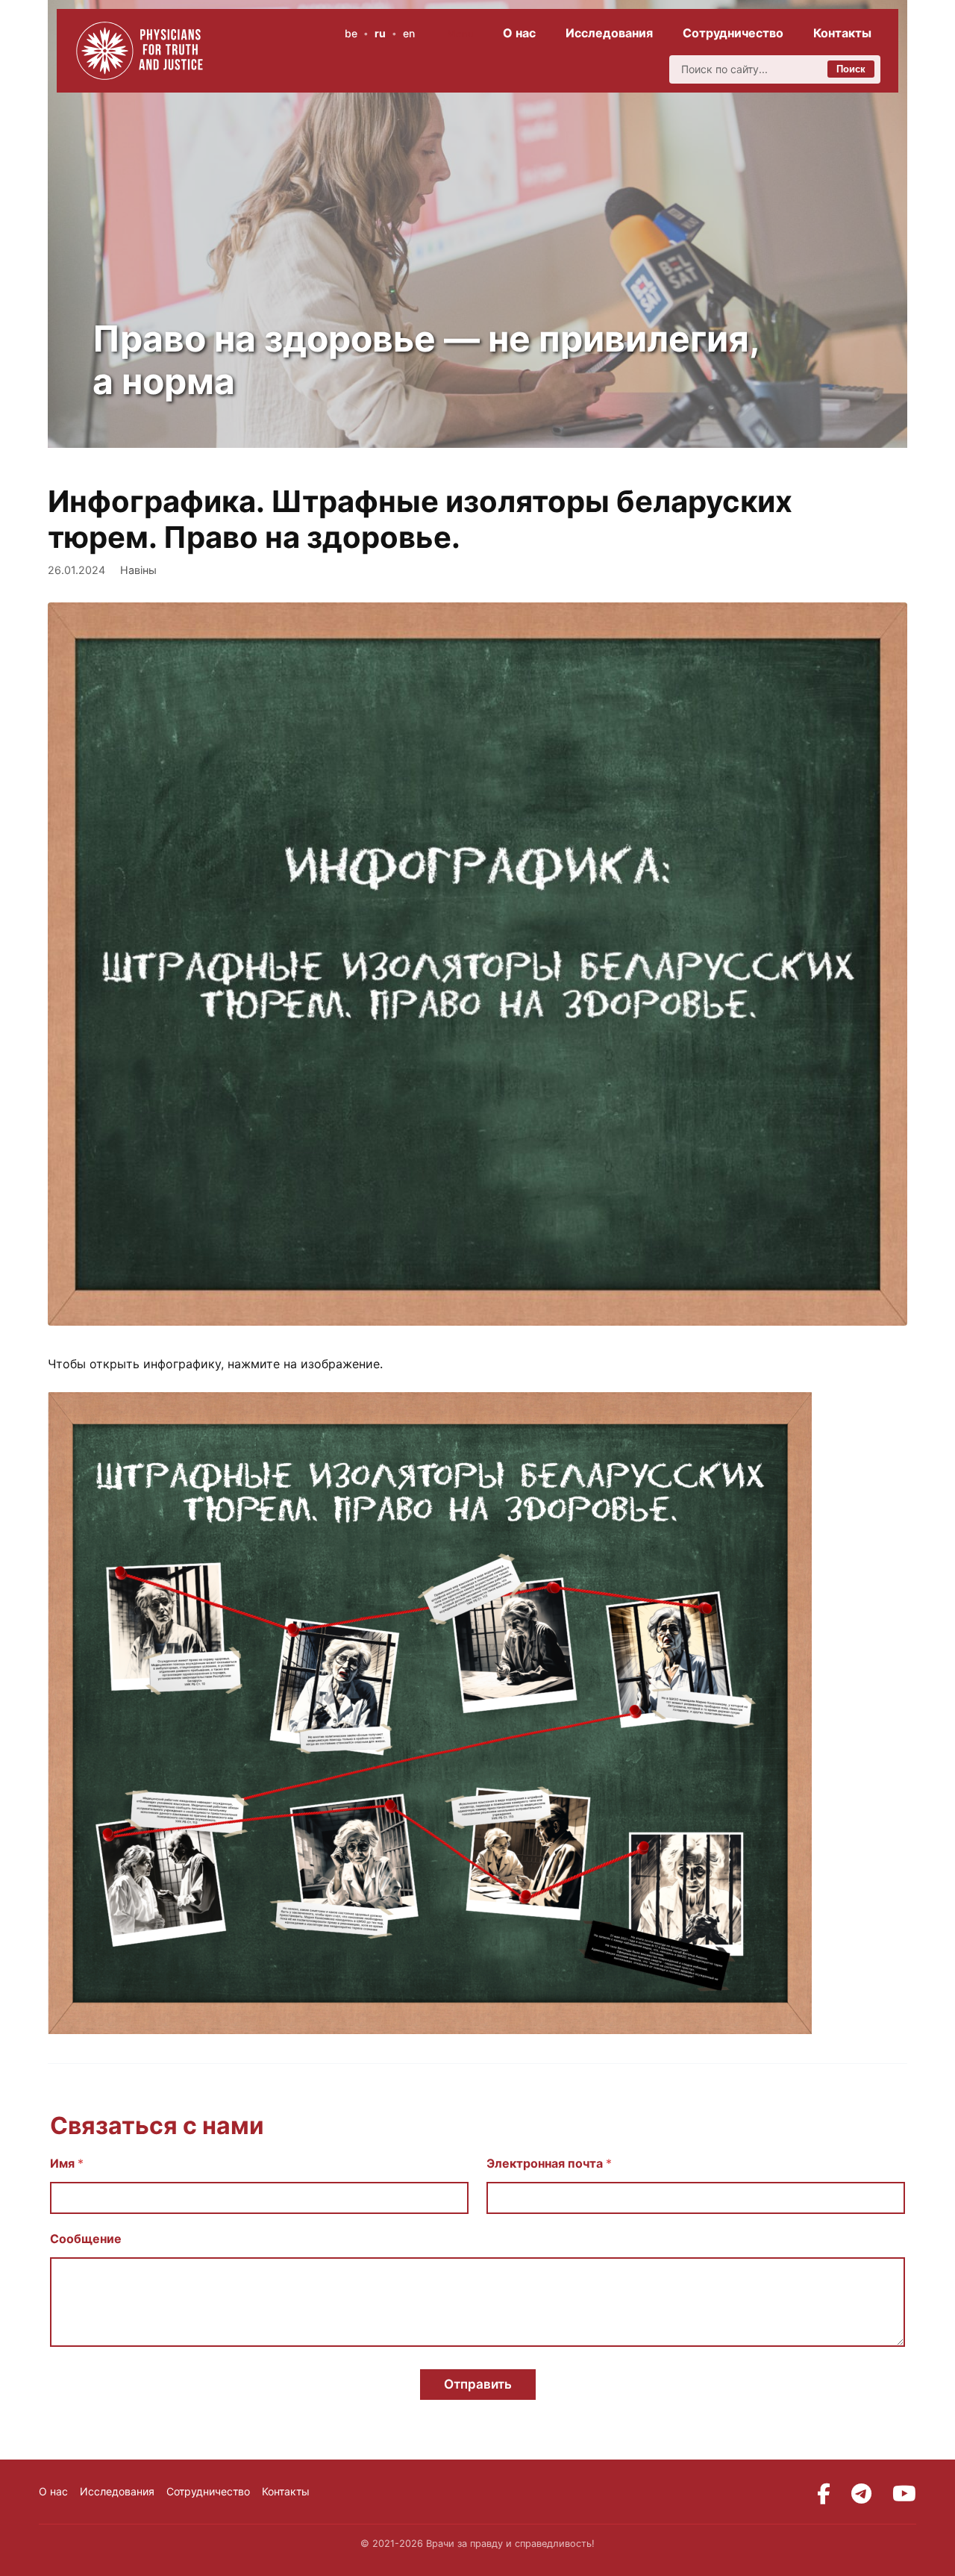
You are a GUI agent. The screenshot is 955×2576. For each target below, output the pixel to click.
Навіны (138, 570)
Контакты (842, 33)
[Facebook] (824, 2494)
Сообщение (86, 2239)
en (409, 33)
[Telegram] (861, 2494)
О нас (519, 33)
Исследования (609, 33)
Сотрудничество (733, 33)
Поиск (851, 69)
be (351, 33)
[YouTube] (904, 2494)
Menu (460, 34)
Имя (67, 2164)
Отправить (478, 2384)
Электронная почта (549, 2164)
